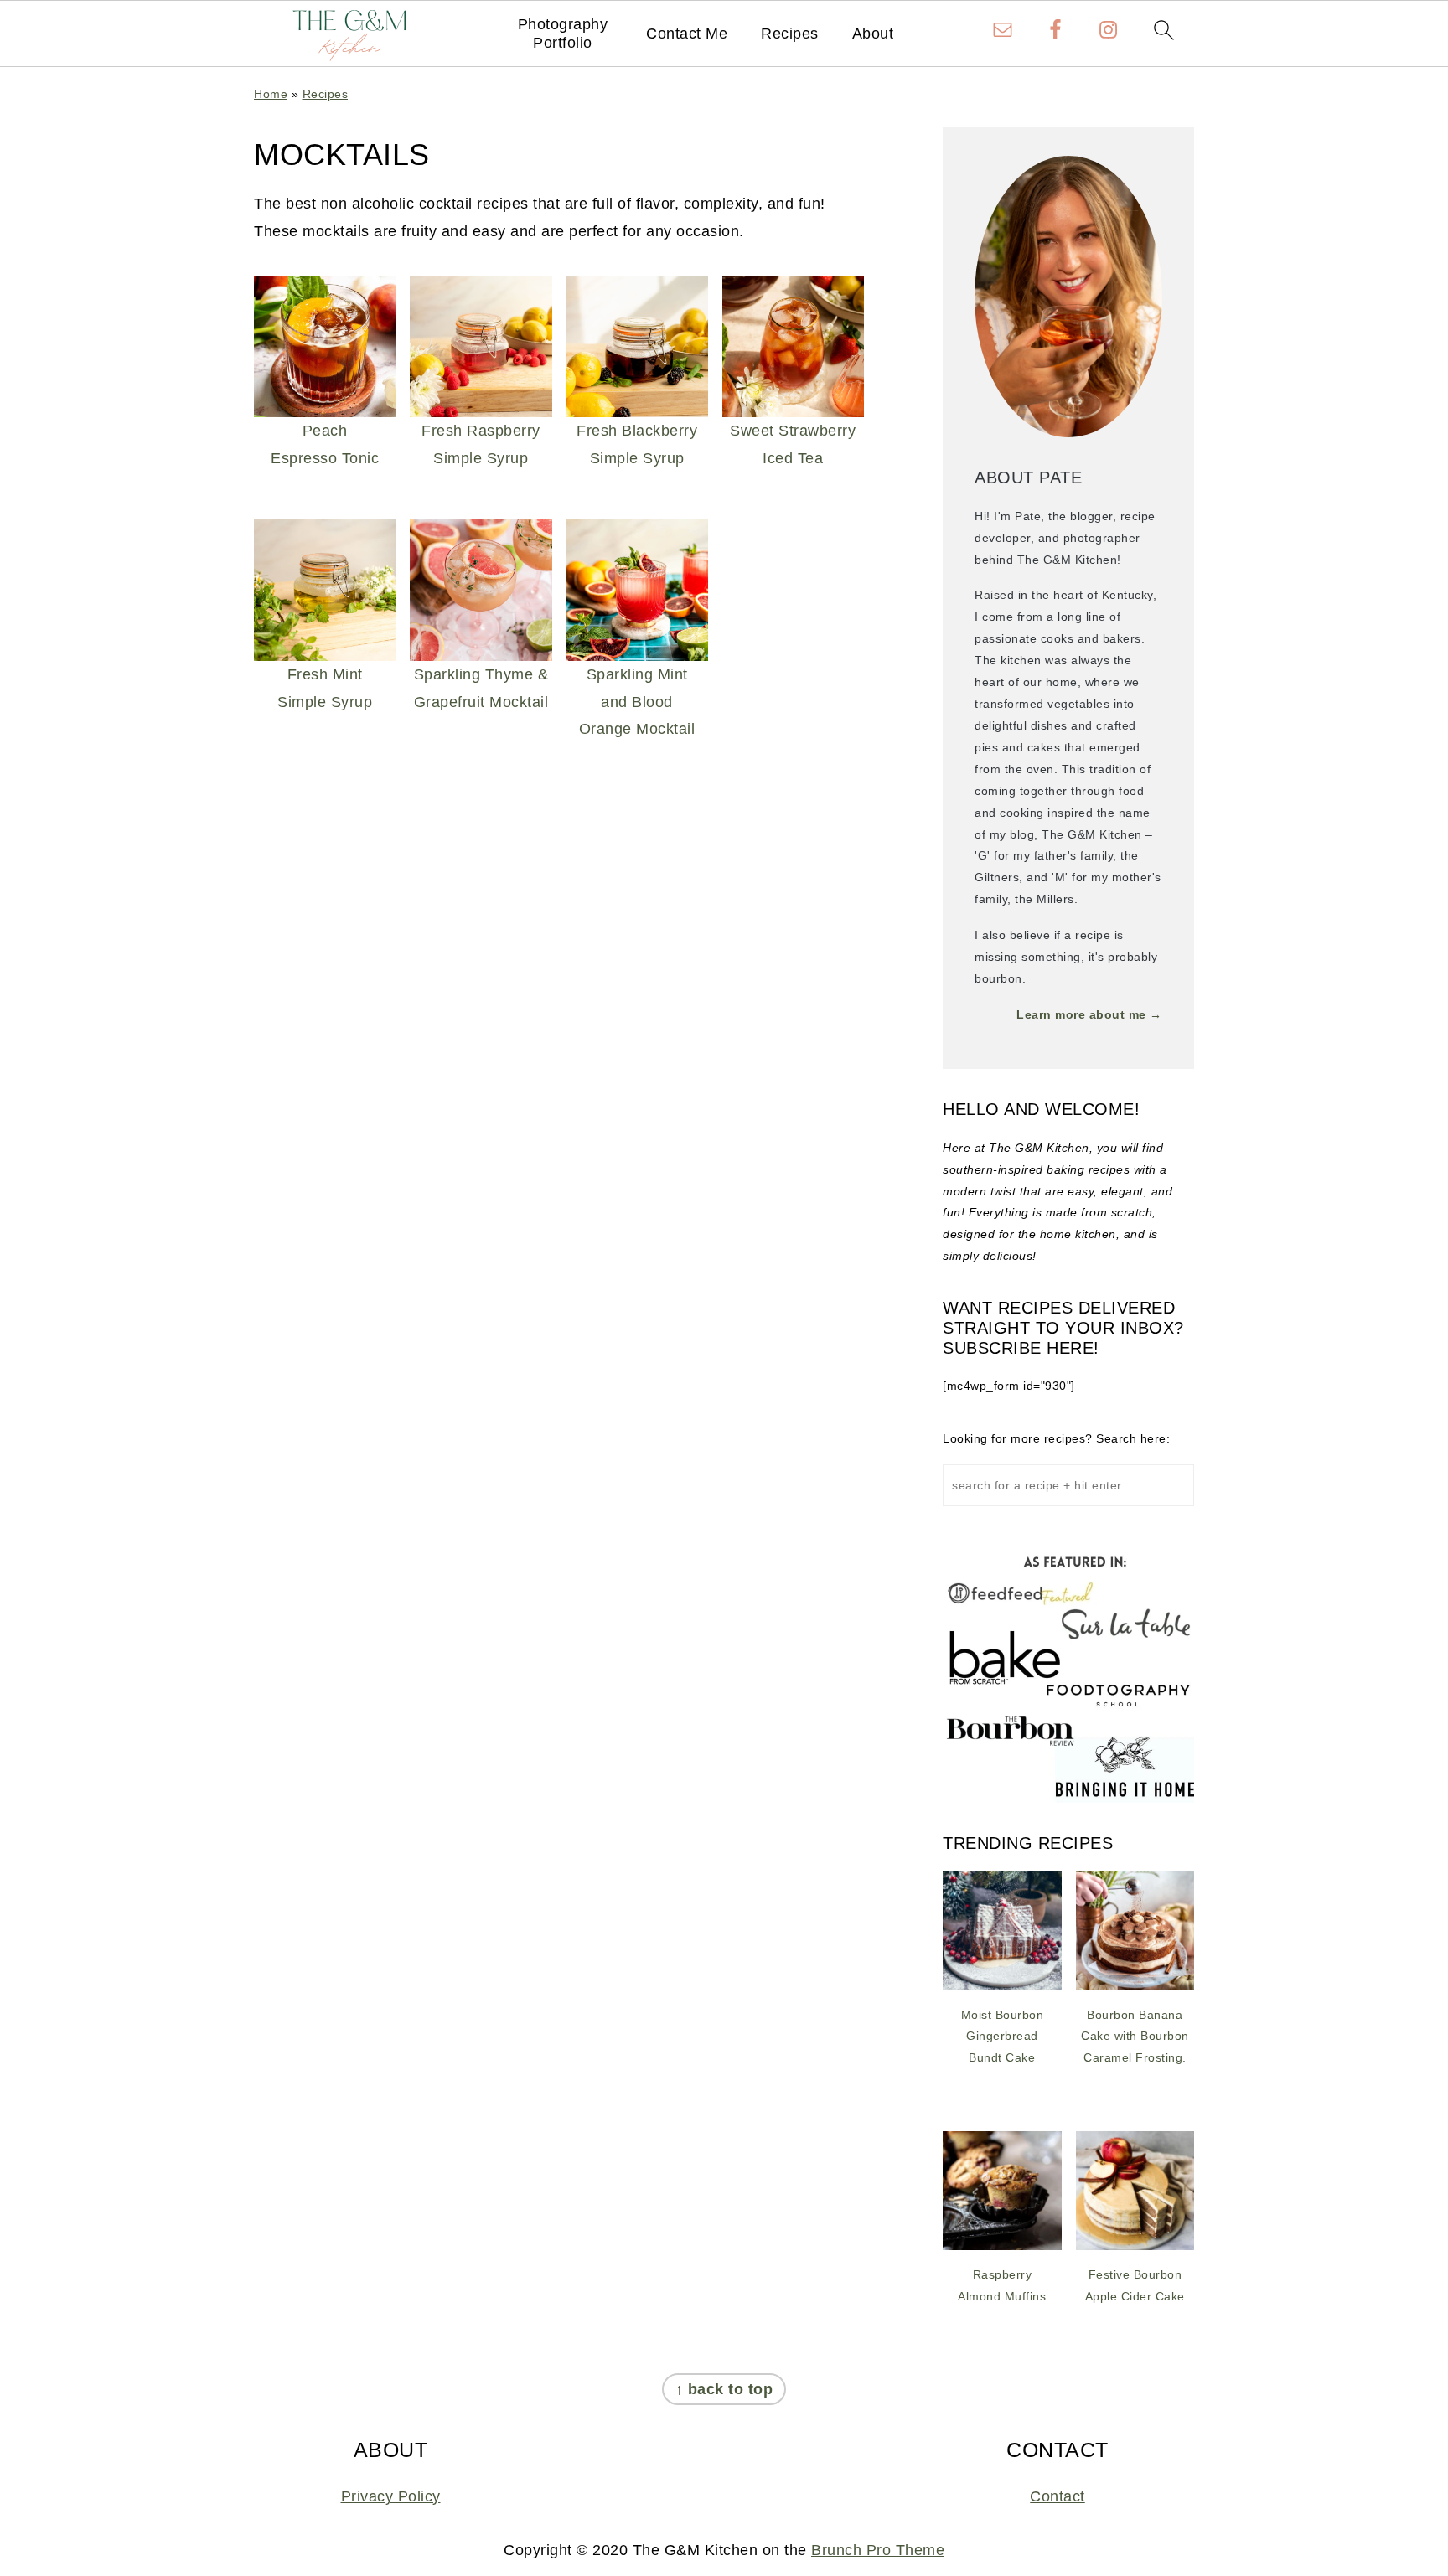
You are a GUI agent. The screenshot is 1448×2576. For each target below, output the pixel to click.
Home (271, 94)
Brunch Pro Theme (878, 2550)
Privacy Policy (391, 2496)
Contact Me (687, 34)
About (873, 34)
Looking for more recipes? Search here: (1056, 1438)
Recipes (790, 34)
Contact (1058, 2496)
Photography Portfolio (563, 34)
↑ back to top (724, 2389)
